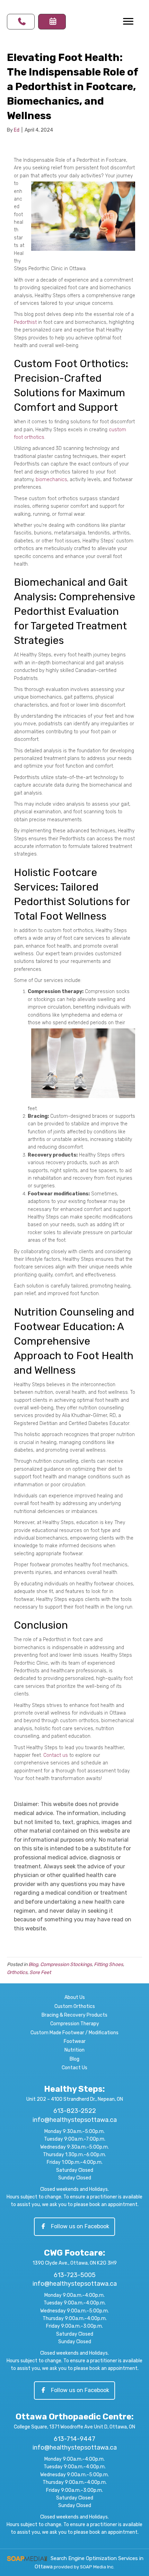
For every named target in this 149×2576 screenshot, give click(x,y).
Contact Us (74, 2068)
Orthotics (17, 1972)
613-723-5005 (75, 2275)
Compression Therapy (75, 2024)
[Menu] (128, 21)
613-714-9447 (74, 2439)
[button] (21, 22)
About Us (75, 1997)
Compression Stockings (66, 1964)
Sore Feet (40, 1972)
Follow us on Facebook (80, 2226)
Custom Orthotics (75, 2006)
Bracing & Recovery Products (74, 2015)
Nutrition (74, 2050)
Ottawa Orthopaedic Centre (73, 2417)
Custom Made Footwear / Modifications (74, 2033)
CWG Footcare (73, 2253)
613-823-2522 (75, 2111)
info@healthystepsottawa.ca (75, 2120)
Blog (33, 1964)
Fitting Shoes (108, 1964)
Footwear (75, 2041)
